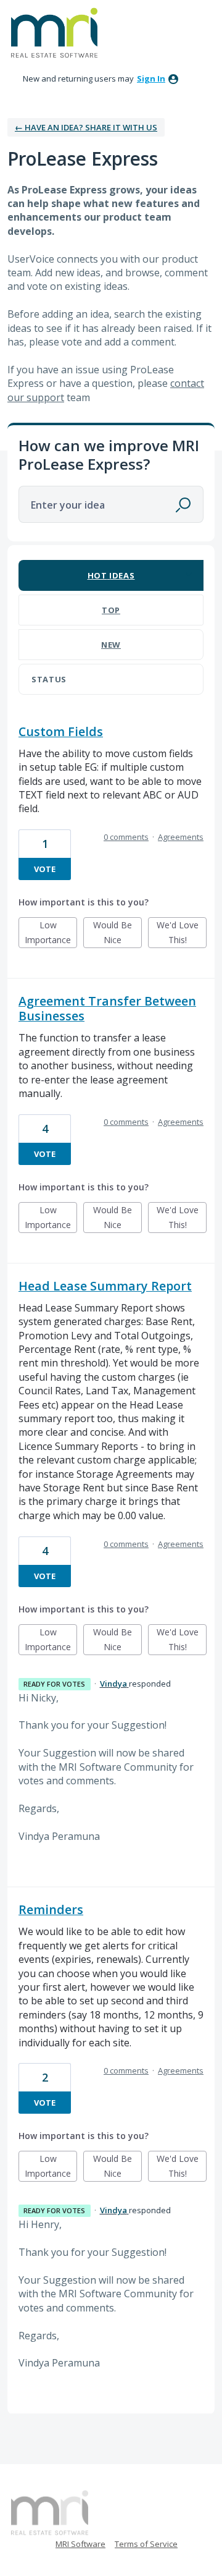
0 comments (126, 837)
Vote (45, 869)
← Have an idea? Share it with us (86, 127)
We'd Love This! (182, 934)
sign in (151, 78)
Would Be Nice (117, 934)
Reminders (51, 1909)
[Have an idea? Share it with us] (54, 33)
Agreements (181, 837)
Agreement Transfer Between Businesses (107, 1008)
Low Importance (51, 934)
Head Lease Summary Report (105, 1286)
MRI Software (80, 2544)
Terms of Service (146, 2544)
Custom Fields (61, 731)
